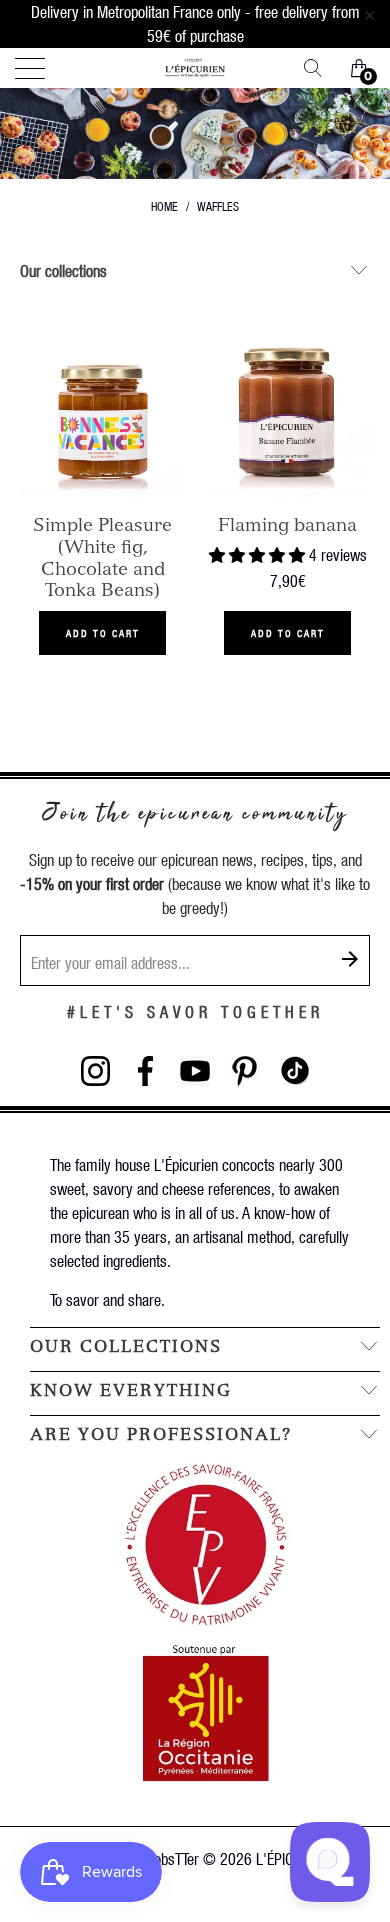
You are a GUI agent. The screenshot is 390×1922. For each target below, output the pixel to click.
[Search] (320, 68)
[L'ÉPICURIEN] (195, 68)
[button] (257, 554)
